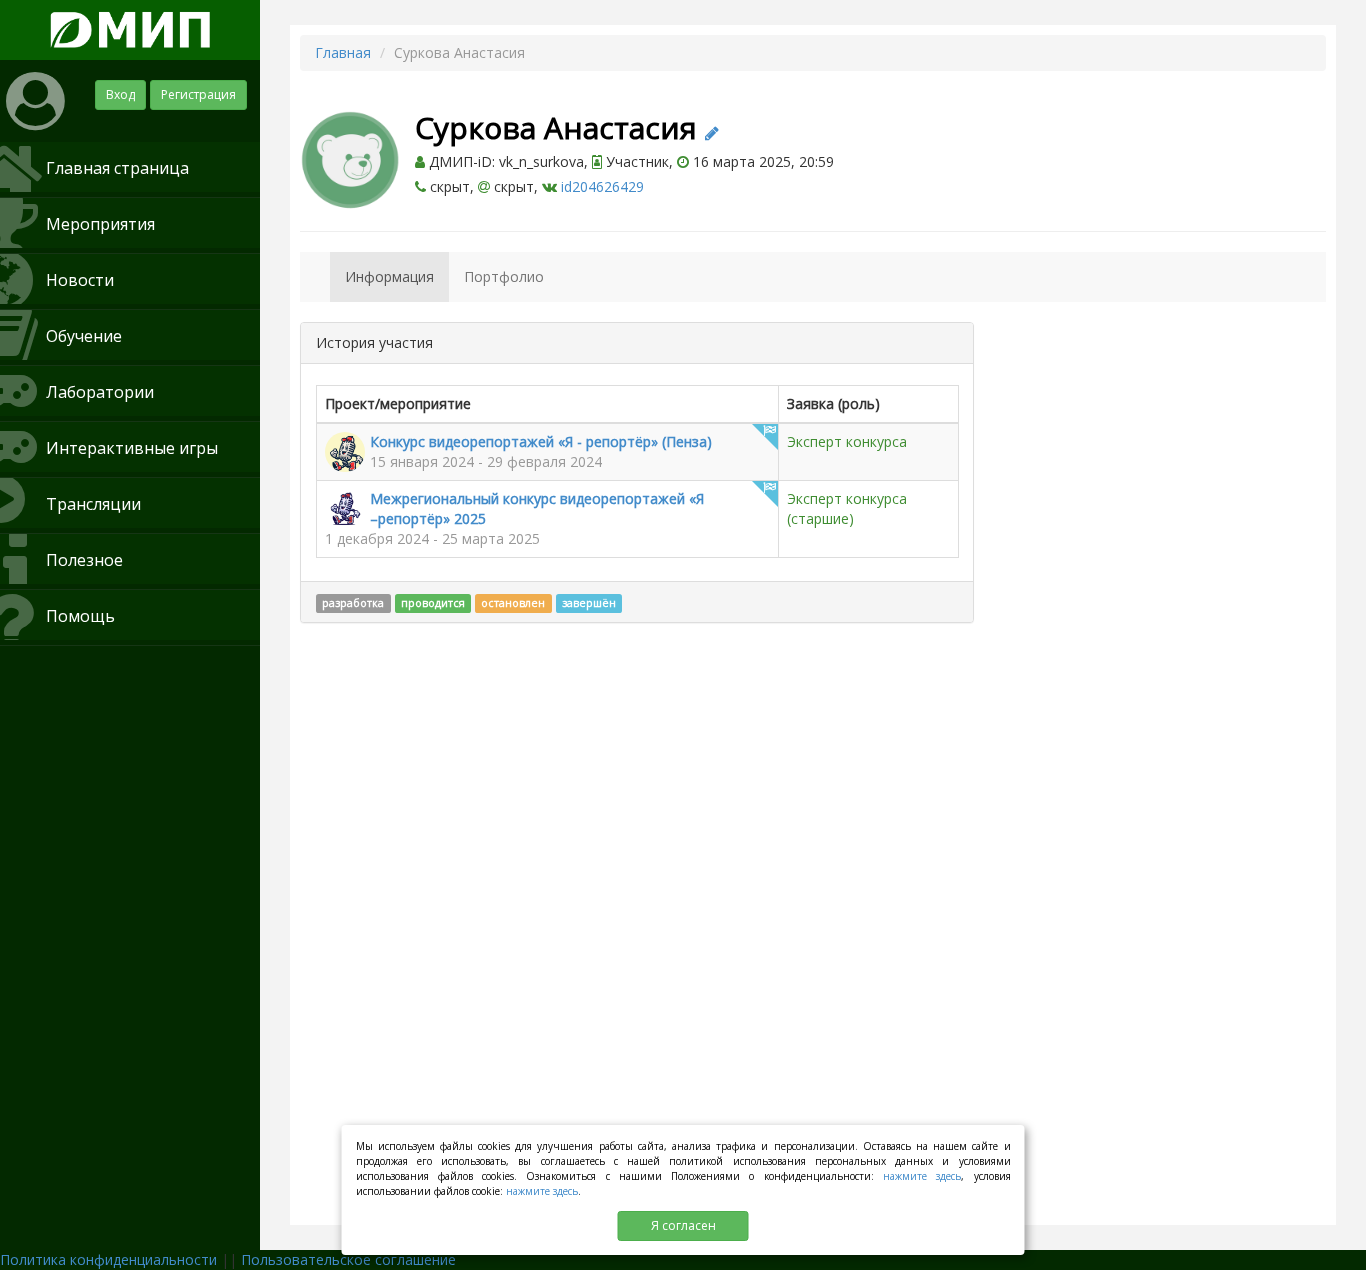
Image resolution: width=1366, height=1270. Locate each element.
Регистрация (198, 94)
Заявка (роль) (833, 403)
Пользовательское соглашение (348, 1259)
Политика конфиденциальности (108, 1259)
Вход (120, 94)
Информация (389, 276)
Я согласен (683, 1225)
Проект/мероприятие (398, 403)
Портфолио (504, 276)
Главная (343, 52)
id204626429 (602, 186)
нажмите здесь (922, 1176)
